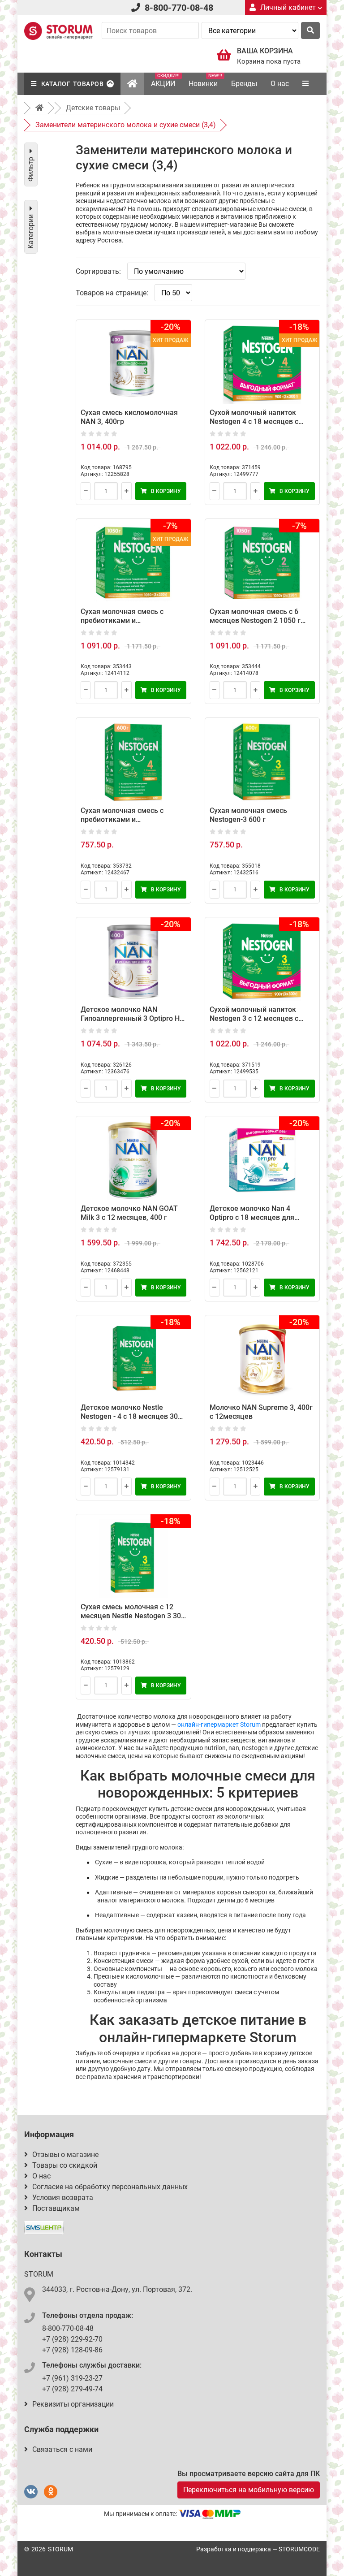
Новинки (205, 80)
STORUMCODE (299, 2549)
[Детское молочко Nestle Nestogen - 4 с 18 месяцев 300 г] (133, 1359)
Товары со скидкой (65, 2165)
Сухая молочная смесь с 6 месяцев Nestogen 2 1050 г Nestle (255, 620)
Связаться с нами (62, 2449)
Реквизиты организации (73, 2404)
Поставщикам (56, 2208)
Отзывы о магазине (65, 2155)
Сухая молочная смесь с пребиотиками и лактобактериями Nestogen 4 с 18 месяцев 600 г (133, 824)
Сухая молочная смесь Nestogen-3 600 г (248, 815)
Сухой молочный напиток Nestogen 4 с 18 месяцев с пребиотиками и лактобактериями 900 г (254, 426)
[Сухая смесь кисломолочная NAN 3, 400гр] (133, 364)
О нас (280, 84)
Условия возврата (63, 2198)
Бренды (244, 84)
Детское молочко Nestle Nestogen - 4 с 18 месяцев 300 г (131, 1416)
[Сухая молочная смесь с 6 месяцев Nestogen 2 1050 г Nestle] (262, 563)
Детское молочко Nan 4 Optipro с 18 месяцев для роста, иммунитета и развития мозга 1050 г (261, 1222)
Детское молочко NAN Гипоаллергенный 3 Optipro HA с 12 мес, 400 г (133, 1018)
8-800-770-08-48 (179, 8)
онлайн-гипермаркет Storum (219, 1725)
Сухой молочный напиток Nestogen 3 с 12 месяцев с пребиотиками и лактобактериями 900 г (254, 1023)
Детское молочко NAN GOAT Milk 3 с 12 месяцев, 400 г (129, 1213)
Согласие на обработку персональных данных (110, 2187)
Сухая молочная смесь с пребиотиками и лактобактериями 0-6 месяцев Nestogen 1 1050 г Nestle (133, 625)
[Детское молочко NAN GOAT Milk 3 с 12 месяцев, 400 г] (133, 1160)
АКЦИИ (165, 80)
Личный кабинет (288, 7)
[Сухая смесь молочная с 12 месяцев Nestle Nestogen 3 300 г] (133, 1558)
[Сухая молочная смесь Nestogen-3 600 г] (262, 762)
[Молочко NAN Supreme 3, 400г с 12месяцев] (262, 1359)
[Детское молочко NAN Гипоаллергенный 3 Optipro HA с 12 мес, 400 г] (133, 962)
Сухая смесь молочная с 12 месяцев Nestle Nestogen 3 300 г (133, 1616)
